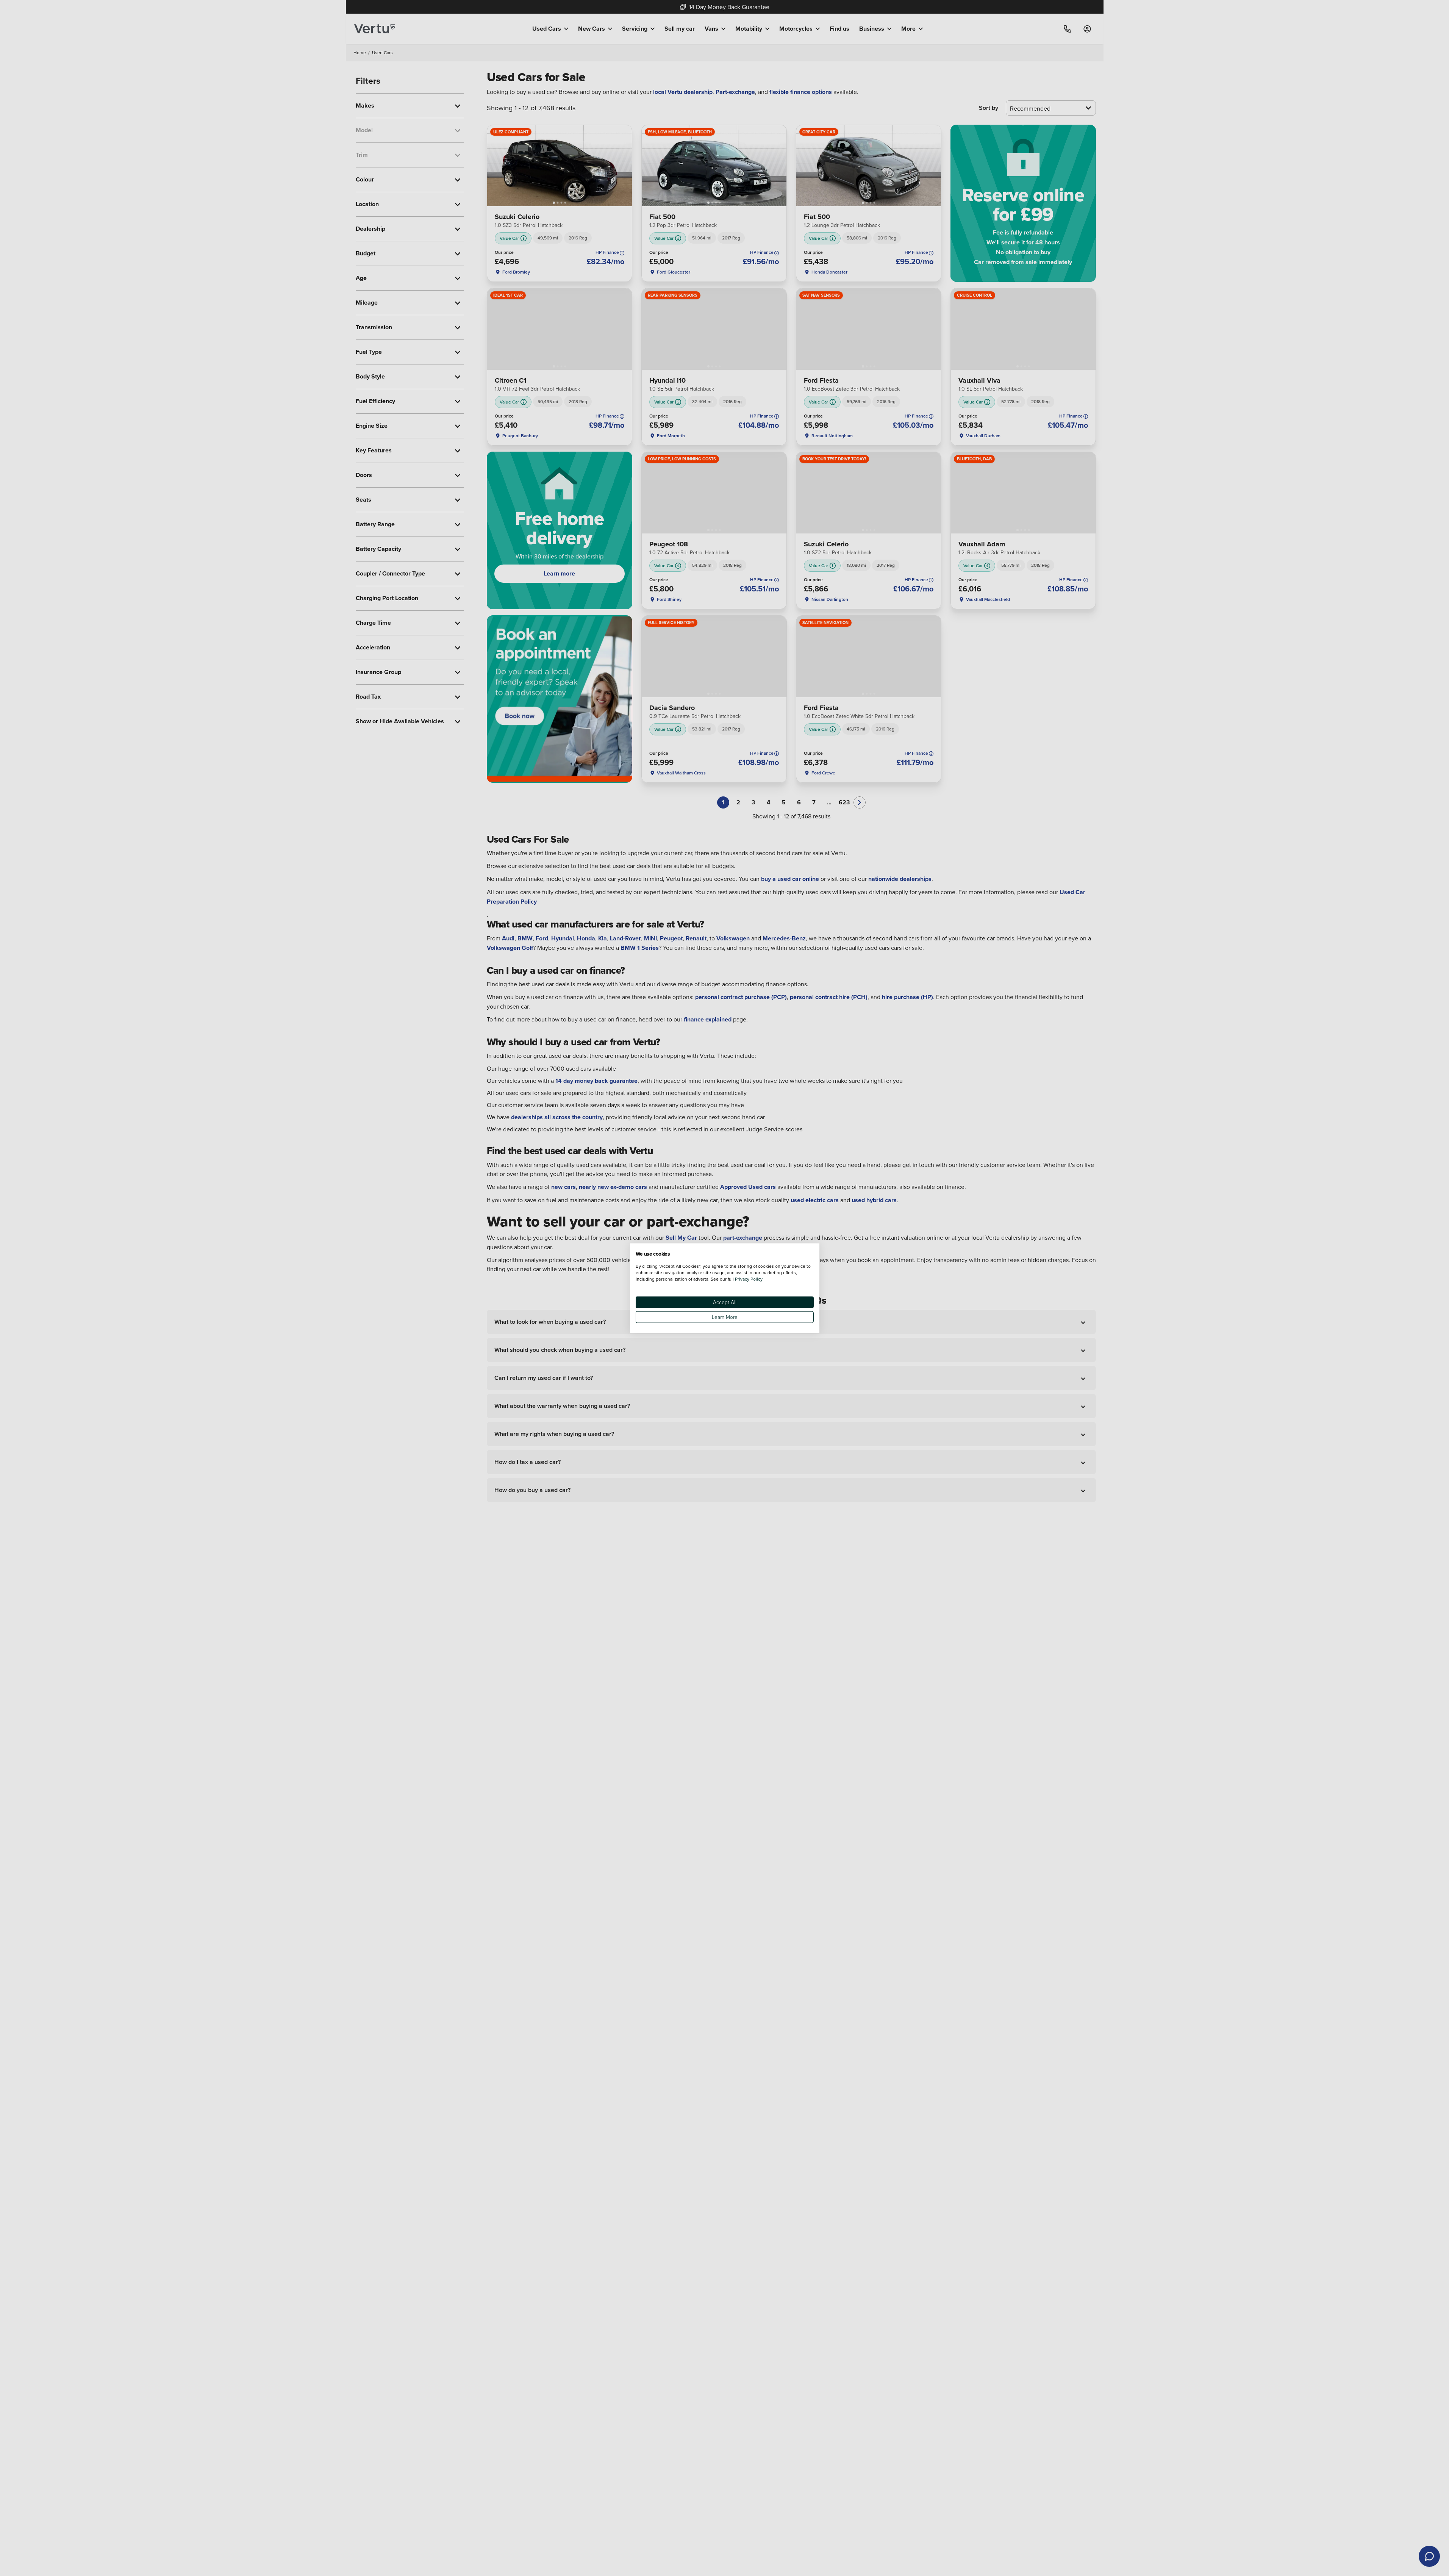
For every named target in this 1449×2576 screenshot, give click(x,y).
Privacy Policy (749, 1279)
